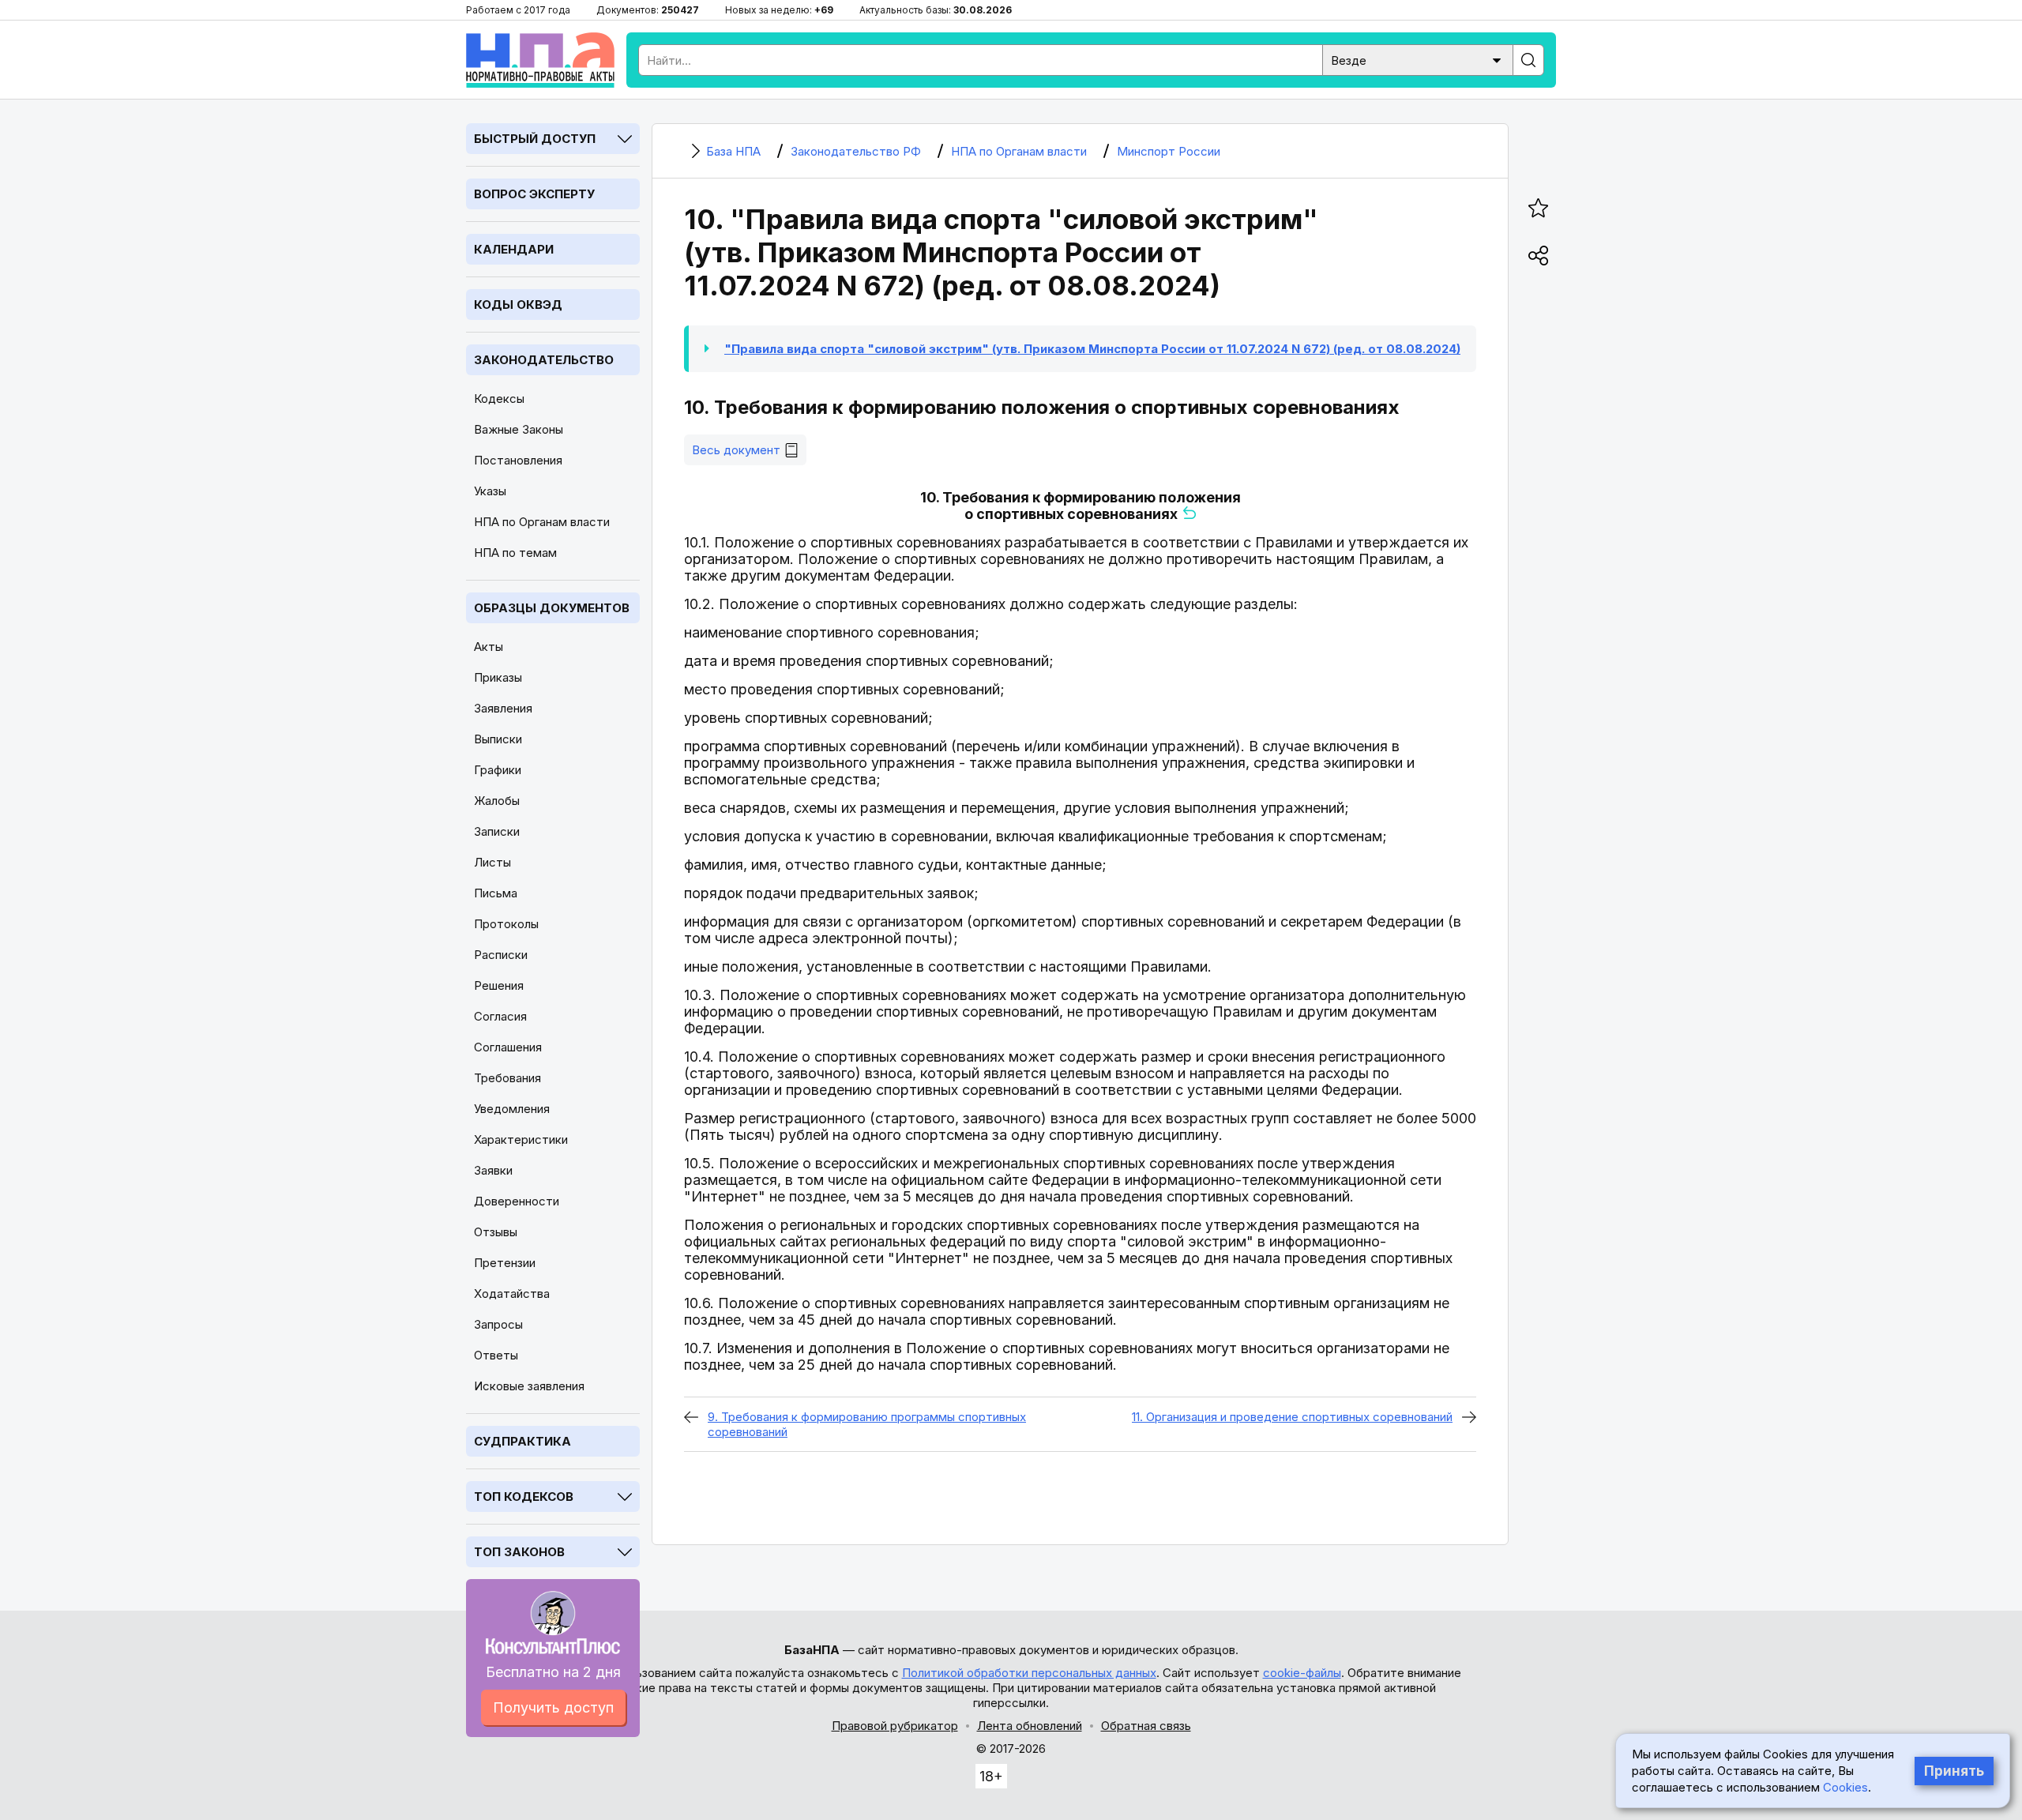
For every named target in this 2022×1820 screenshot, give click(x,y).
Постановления (518, 460)
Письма (496, 893)
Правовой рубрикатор (895, 1726)
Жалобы (497, 801)
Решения (499, 985)
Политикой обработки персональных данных (1029, 1673)
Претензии (505, 1263)
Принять (1954, 1771)
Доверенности (517, 1201)
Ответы (496, 1355)
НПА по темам (515, 553)
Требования (507, 1078)
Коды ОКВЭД (518, 305)
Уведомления (512, 1109)
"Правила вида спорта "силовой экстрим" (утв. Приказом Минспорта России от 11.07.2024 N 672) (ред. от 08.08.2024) (1092, 349)
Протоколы (506, 924)
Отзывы (496, 1232)
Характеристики (521, 1139)
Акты (489, 647)
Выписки (498, 739)
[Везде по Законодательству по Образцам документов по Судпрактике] (1418, 59)
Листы (492, 862)
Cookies (1845, 1787)
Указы (490, 491)
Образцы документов (552, 608)
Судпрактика (522, 1441)
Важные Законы (519, 429)
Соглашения (508, 1047)
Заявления (503, 708)
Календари (514, 249)
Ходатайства (512, 1294)
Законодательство (544, 360)
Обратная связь (1146, 1726)
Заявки (493, 1170)
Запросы (498, 1324)
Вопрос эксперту (534, 194)
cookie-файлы (1302, 1673)
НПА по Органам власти (542, 522)
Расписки (501, 955)
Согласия (500, 1016)
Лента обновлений (1030, 1726)
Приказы (498, 677)
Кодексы (499, 399)
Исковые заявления (529, 1386)
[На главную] (540, 60)
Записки (497, 831)
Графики (498, 770)
